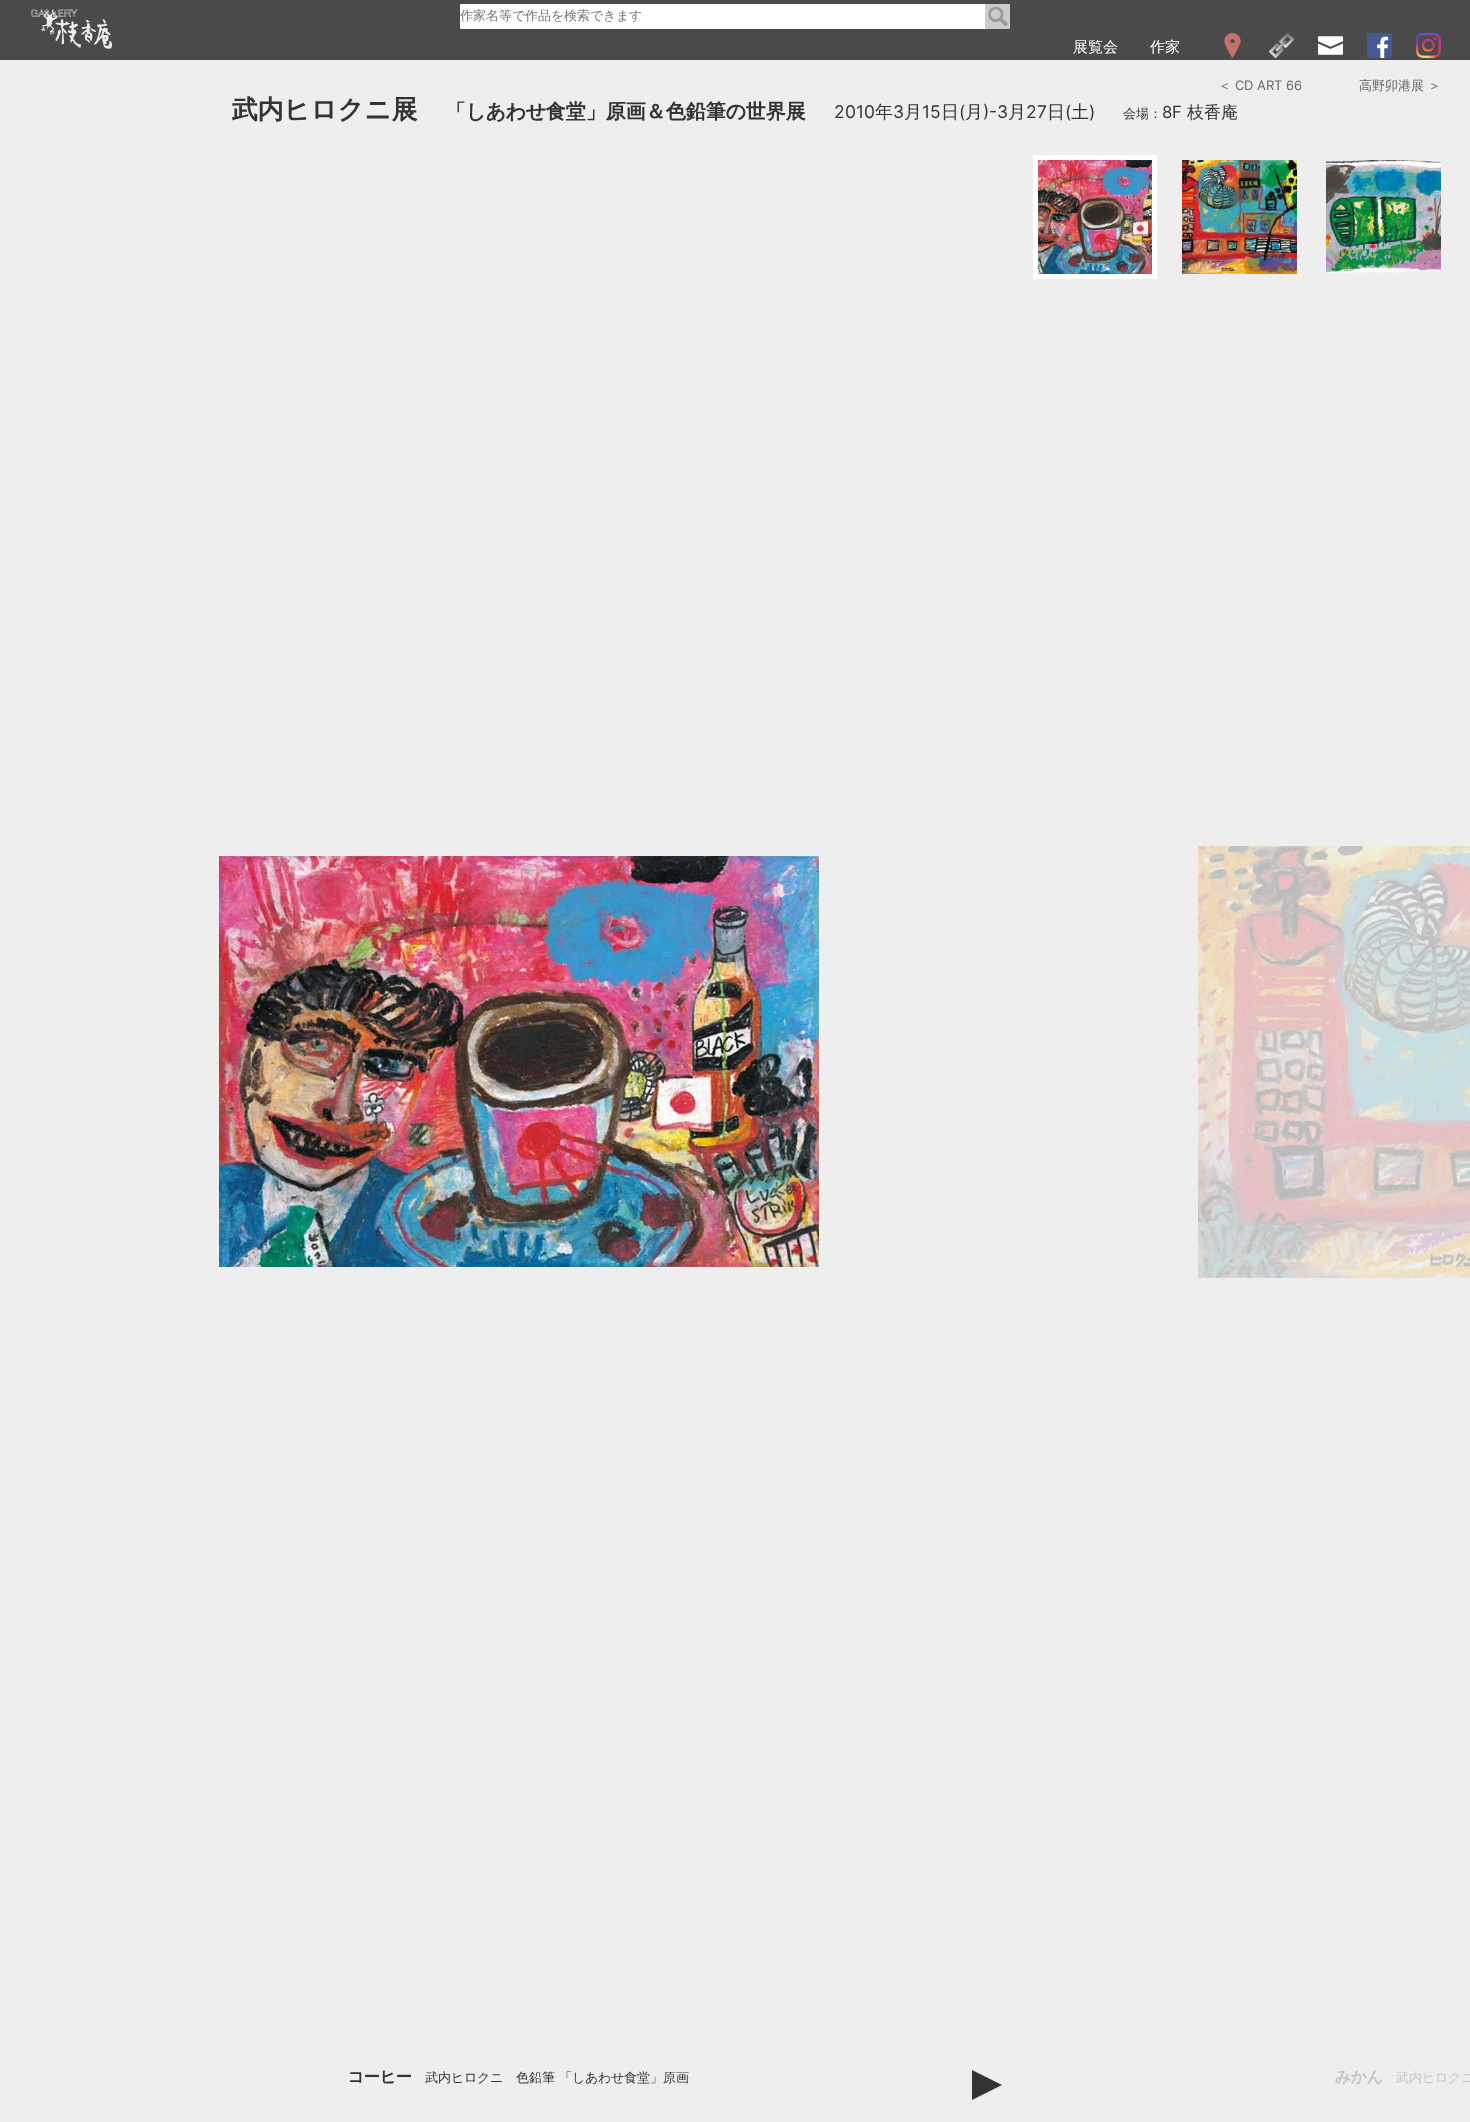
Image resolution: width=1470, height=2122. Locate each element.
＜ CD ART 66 (1260, 85)
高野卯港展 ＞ (1400, 85)
